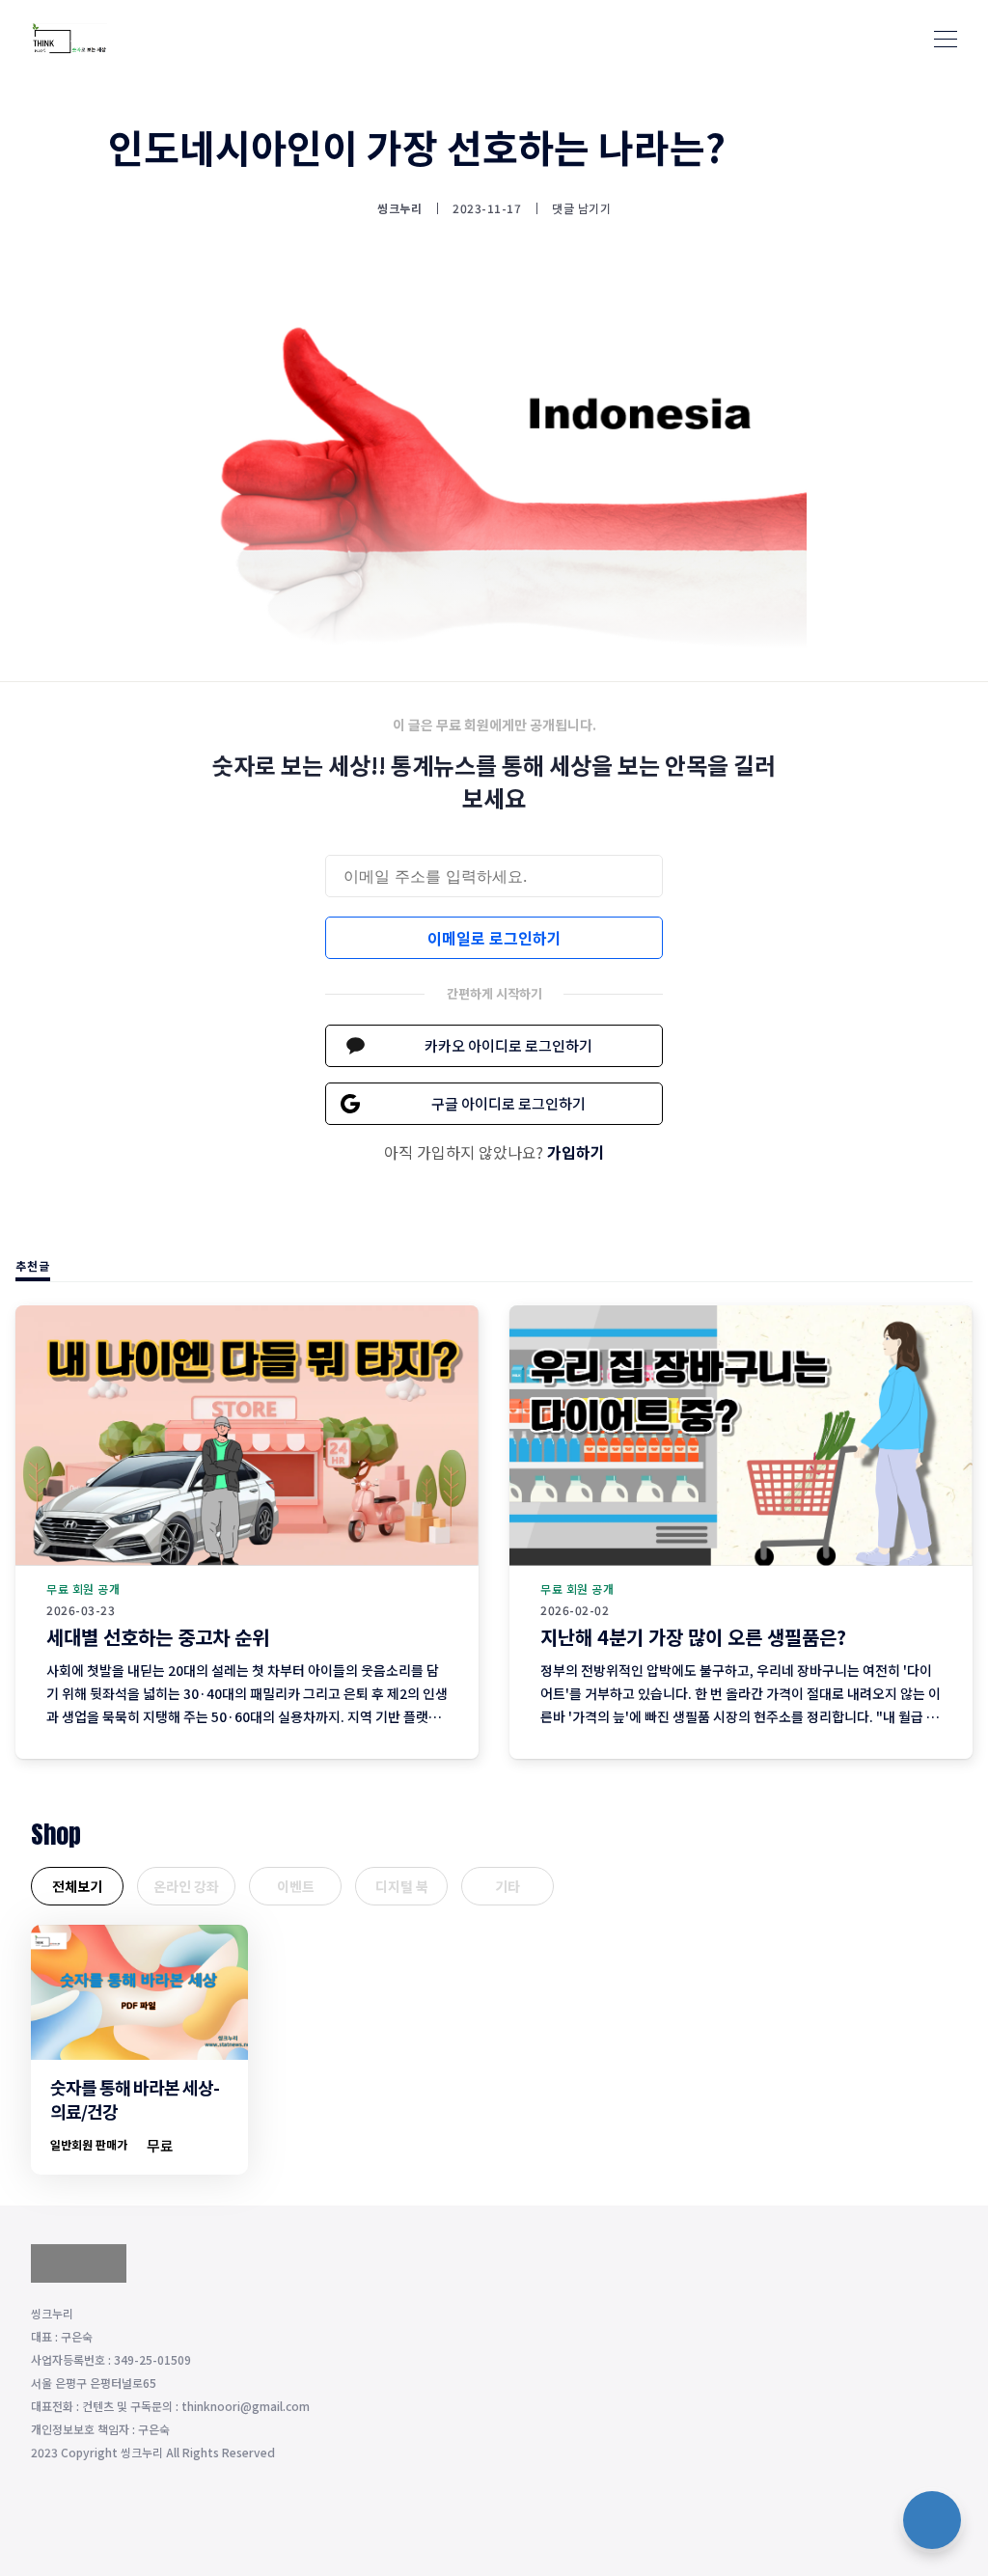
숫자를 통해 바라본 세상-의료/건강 (135, 2099)
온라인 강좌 (186, 1886)
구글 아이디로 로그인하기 (508, 1103)
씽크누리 (399, 208)
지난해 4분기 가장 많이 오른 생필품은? (693, 1637)
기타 (508, 1886)
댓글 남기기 (581, 208)
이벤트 (296, 1886)
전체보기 (77, 1886)
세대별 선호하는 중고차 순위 (158, 1637)
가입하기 (576, 1152)
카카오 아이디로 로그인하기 (508, 1045)
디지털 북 (402, 1886)
